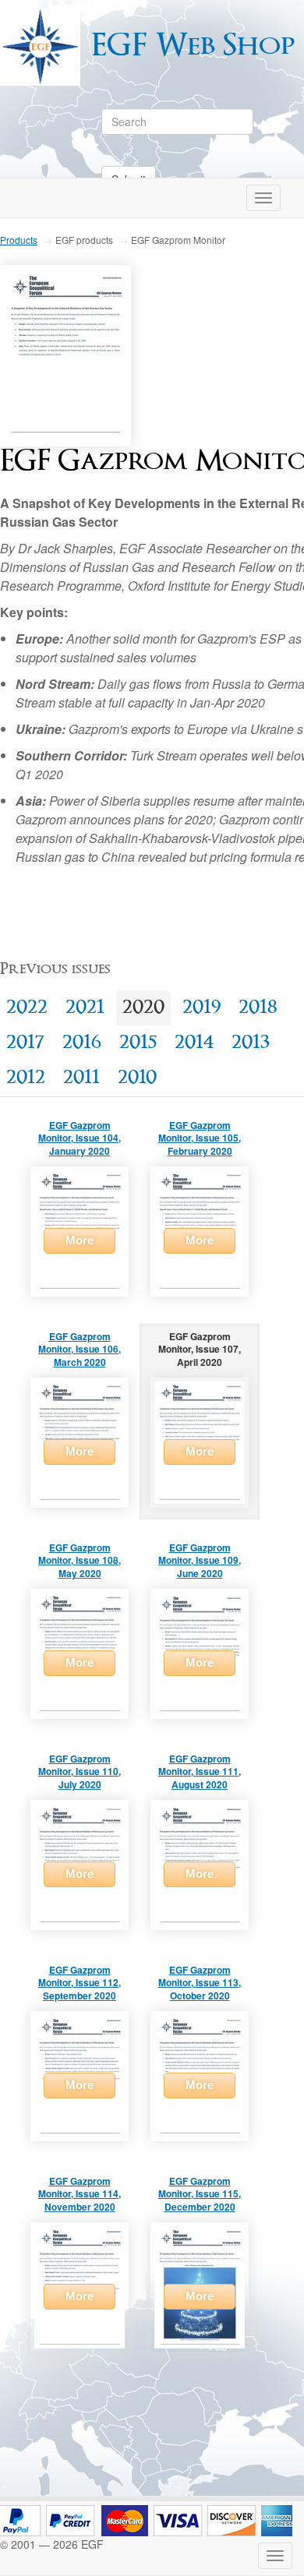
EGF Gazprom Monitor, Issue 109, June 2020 (200, 1561)
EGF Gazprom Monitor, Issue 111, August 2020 (200, 1772)
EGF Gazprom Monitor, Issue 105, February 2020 (200, 1138)
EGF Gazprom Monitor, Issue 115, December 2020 (200, 2194)
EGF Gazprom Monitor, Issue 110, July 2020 (80, 1772)
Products (19, 240)
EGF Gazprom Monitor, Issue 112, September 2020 (80, 1983)
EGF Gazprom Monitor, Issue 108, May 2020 (80, 1561)
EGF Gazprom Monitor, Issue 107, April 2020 (200, 1350)
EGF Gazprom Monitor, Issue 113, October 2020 (200, 1983)
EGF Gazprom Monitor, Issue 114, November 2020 (80, 2194)
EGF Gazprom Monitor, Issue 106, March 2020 (80, 1350)
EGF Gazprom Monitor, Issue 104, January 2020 (80, 1138)
